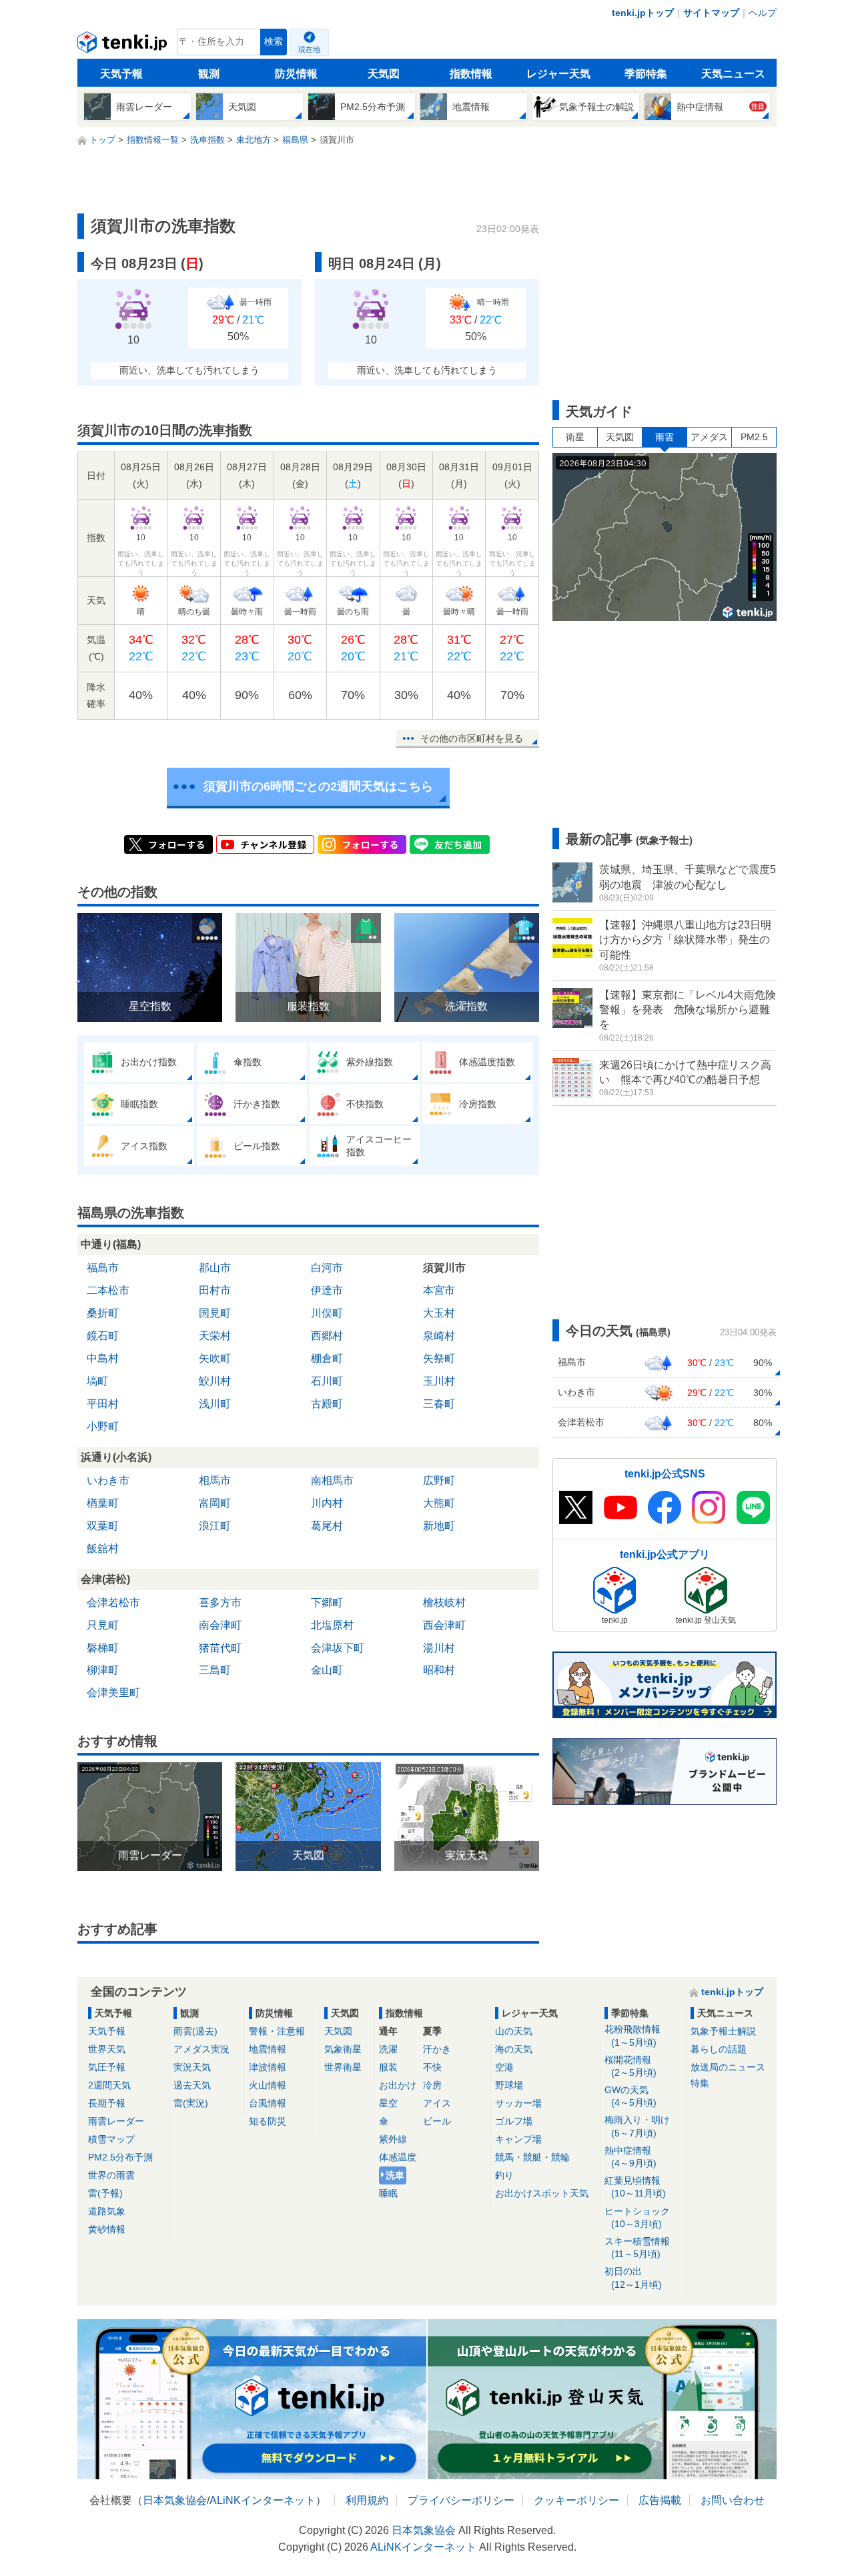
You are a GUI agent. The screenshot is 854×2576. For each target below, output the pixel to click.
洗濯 (388, 2049)
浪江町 (215, 1526)
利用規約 (367, 2500)
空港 (504, 2067)
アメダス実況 (201, 2049)
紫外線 (393, 2139)
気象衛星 (343, 2049)
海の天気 (514, 2049)
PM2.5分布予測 (120, 2157)
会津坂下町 (338, 1648)
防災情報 (296, 74)
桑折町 (103, 1313)
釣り (504, 2175)
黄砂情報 (107, 2229)
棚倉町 (327, 1358)
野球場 (509, 2085)
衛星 (575, 437)
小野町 (103, 1426)
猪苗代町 (220, 1648)
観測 (209, 74)
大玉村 (439, 1313)
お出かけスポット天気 (542, 2193)
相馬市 (215, 1480)
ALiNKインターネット (263, 2500)
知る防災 (268, 2121)
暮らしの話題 (719, 2049)
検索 (274, 42)
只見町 (103, 1625)
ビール (437, 2121)
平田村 (103, 1404)
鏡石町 (103, 1336)
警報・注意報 (277, 2031)
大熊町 (439, 1503)
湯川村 (439, 1648)
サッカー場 (518, 2103)
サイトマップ (711, 13)
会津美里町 (113, 1693)
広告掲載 (660, 2500)
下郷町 (327, 1602)
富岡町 (215, 1503)
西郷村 (327, 1336)
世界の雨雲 (111, 2175)
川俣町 (327, 1313)
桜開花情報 (630, 2066)
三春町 (439, 1404)
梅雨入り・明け (637, 2126)
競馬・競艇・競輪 (532, 2157)
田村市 (215, 1290)
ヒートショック (637, 2217)
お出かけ (398, 2085)
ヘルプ (763, 13)
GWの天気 (630, 2096)
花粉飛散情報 (632, 2035)
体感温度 (398, 2157)
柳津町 (103, 1670)
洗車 (395, 2175)
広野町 (439, 1480)
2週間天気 (109, 2085)
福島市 (103, 1268)
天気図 (384, 74)
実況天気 (192, 2067)
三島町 (215, 1670)
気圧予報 (107, 2067)
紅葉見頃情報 (635, 2187)
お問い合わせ (733, 2500)
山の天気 (514, 2031)
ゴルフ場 (514, 2121)
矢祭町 (439, 1358)
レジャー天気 (558, 74)
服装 (388, 2067)
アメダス (709, 437)
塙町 (97, 1381)
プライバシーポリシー (461, 2500)
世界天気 (107, 2049)
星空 (388, 2103)
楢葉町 (103, 1503)
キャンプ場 (518, 2139)
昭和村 (439, 1670)
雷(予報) (105, 2193)
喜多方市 (220, 1602)
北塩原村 (332, 1625)
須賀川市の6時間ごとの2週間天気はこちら (318, 786)
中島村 (103, 1358)
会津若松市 (113, 1602)
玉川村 (439, 1381)
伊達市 (327, 1290)
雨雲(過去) (195, 2031)
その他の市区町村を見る (472, 738)
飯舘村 (103, 1548)
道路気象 (107, 2211)
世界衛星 (343, 2067)
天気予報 (121, 74)
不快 (432, 2067)
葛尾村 (327, 1526)
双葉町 (103, 1526)
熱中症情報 (630, 2157)
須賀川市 (444, 1268)
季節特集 (646, 74)
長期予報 (107, 2103)
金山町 (327, 1670)
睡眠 (388, 2193)
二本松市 (108, 1290)
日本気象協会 (175, 2500)
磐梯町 (103, 1648)
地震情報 (268, 2049)
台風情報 (268, 2103)
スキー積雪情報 (637, 2247)
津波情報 (268, 2067)
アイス (437, 2103)
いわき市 (108, 1480)
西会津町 (444, 1625)
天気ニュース (733, 74)
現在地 (309, 49)
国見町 (215, 1313)
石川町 (327, 1381)
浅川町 (215, 1404)
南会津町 (220, 1625)
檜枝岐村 (444, 1602)
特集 (700, 2083)
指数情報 (471, 74)
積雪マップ (111, 2139)
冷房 (432, 2085)
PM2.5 (754, 437)
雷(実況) (191, 2103)
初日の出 (633, 2278)
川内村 (327, 1503)
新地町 (439, 1526)
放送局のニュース (728, 2067)
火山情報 (268, 2085)
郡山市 (215, 1268)
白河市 (327, 1268)
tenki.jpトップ (643, 13)
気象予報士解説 (723, 2031)
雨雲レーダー (116, 2121)
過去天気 (192, 2085)
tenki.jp (124, 45)
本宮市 (439, 1290)
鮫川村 (215, 1381)
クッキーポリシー (576, 2500)
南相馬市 (332, 1480)
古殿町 (327, 1404)
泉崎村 (439, 1336)
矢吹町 (215, 1358)
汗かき (437, 2049)
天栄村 (215, 1336)
